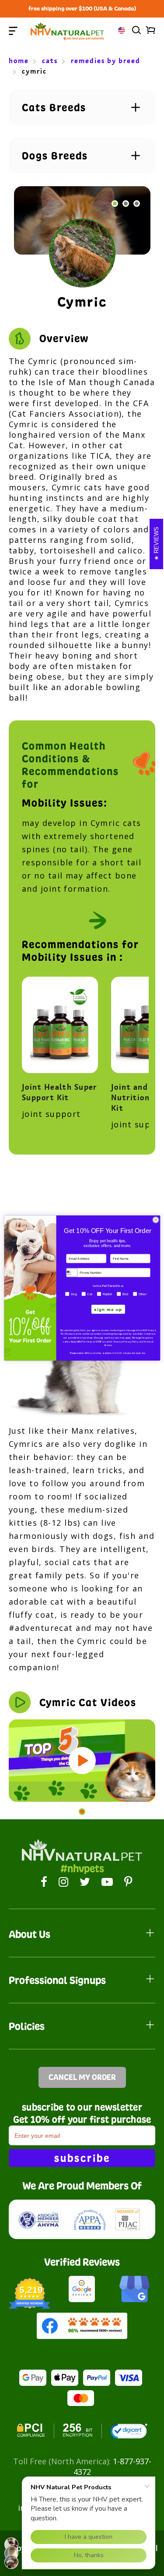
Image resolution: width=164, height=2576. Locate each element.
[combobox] (72, 1272)
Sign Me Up (108, 1309)
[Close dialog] (155, 1220)
